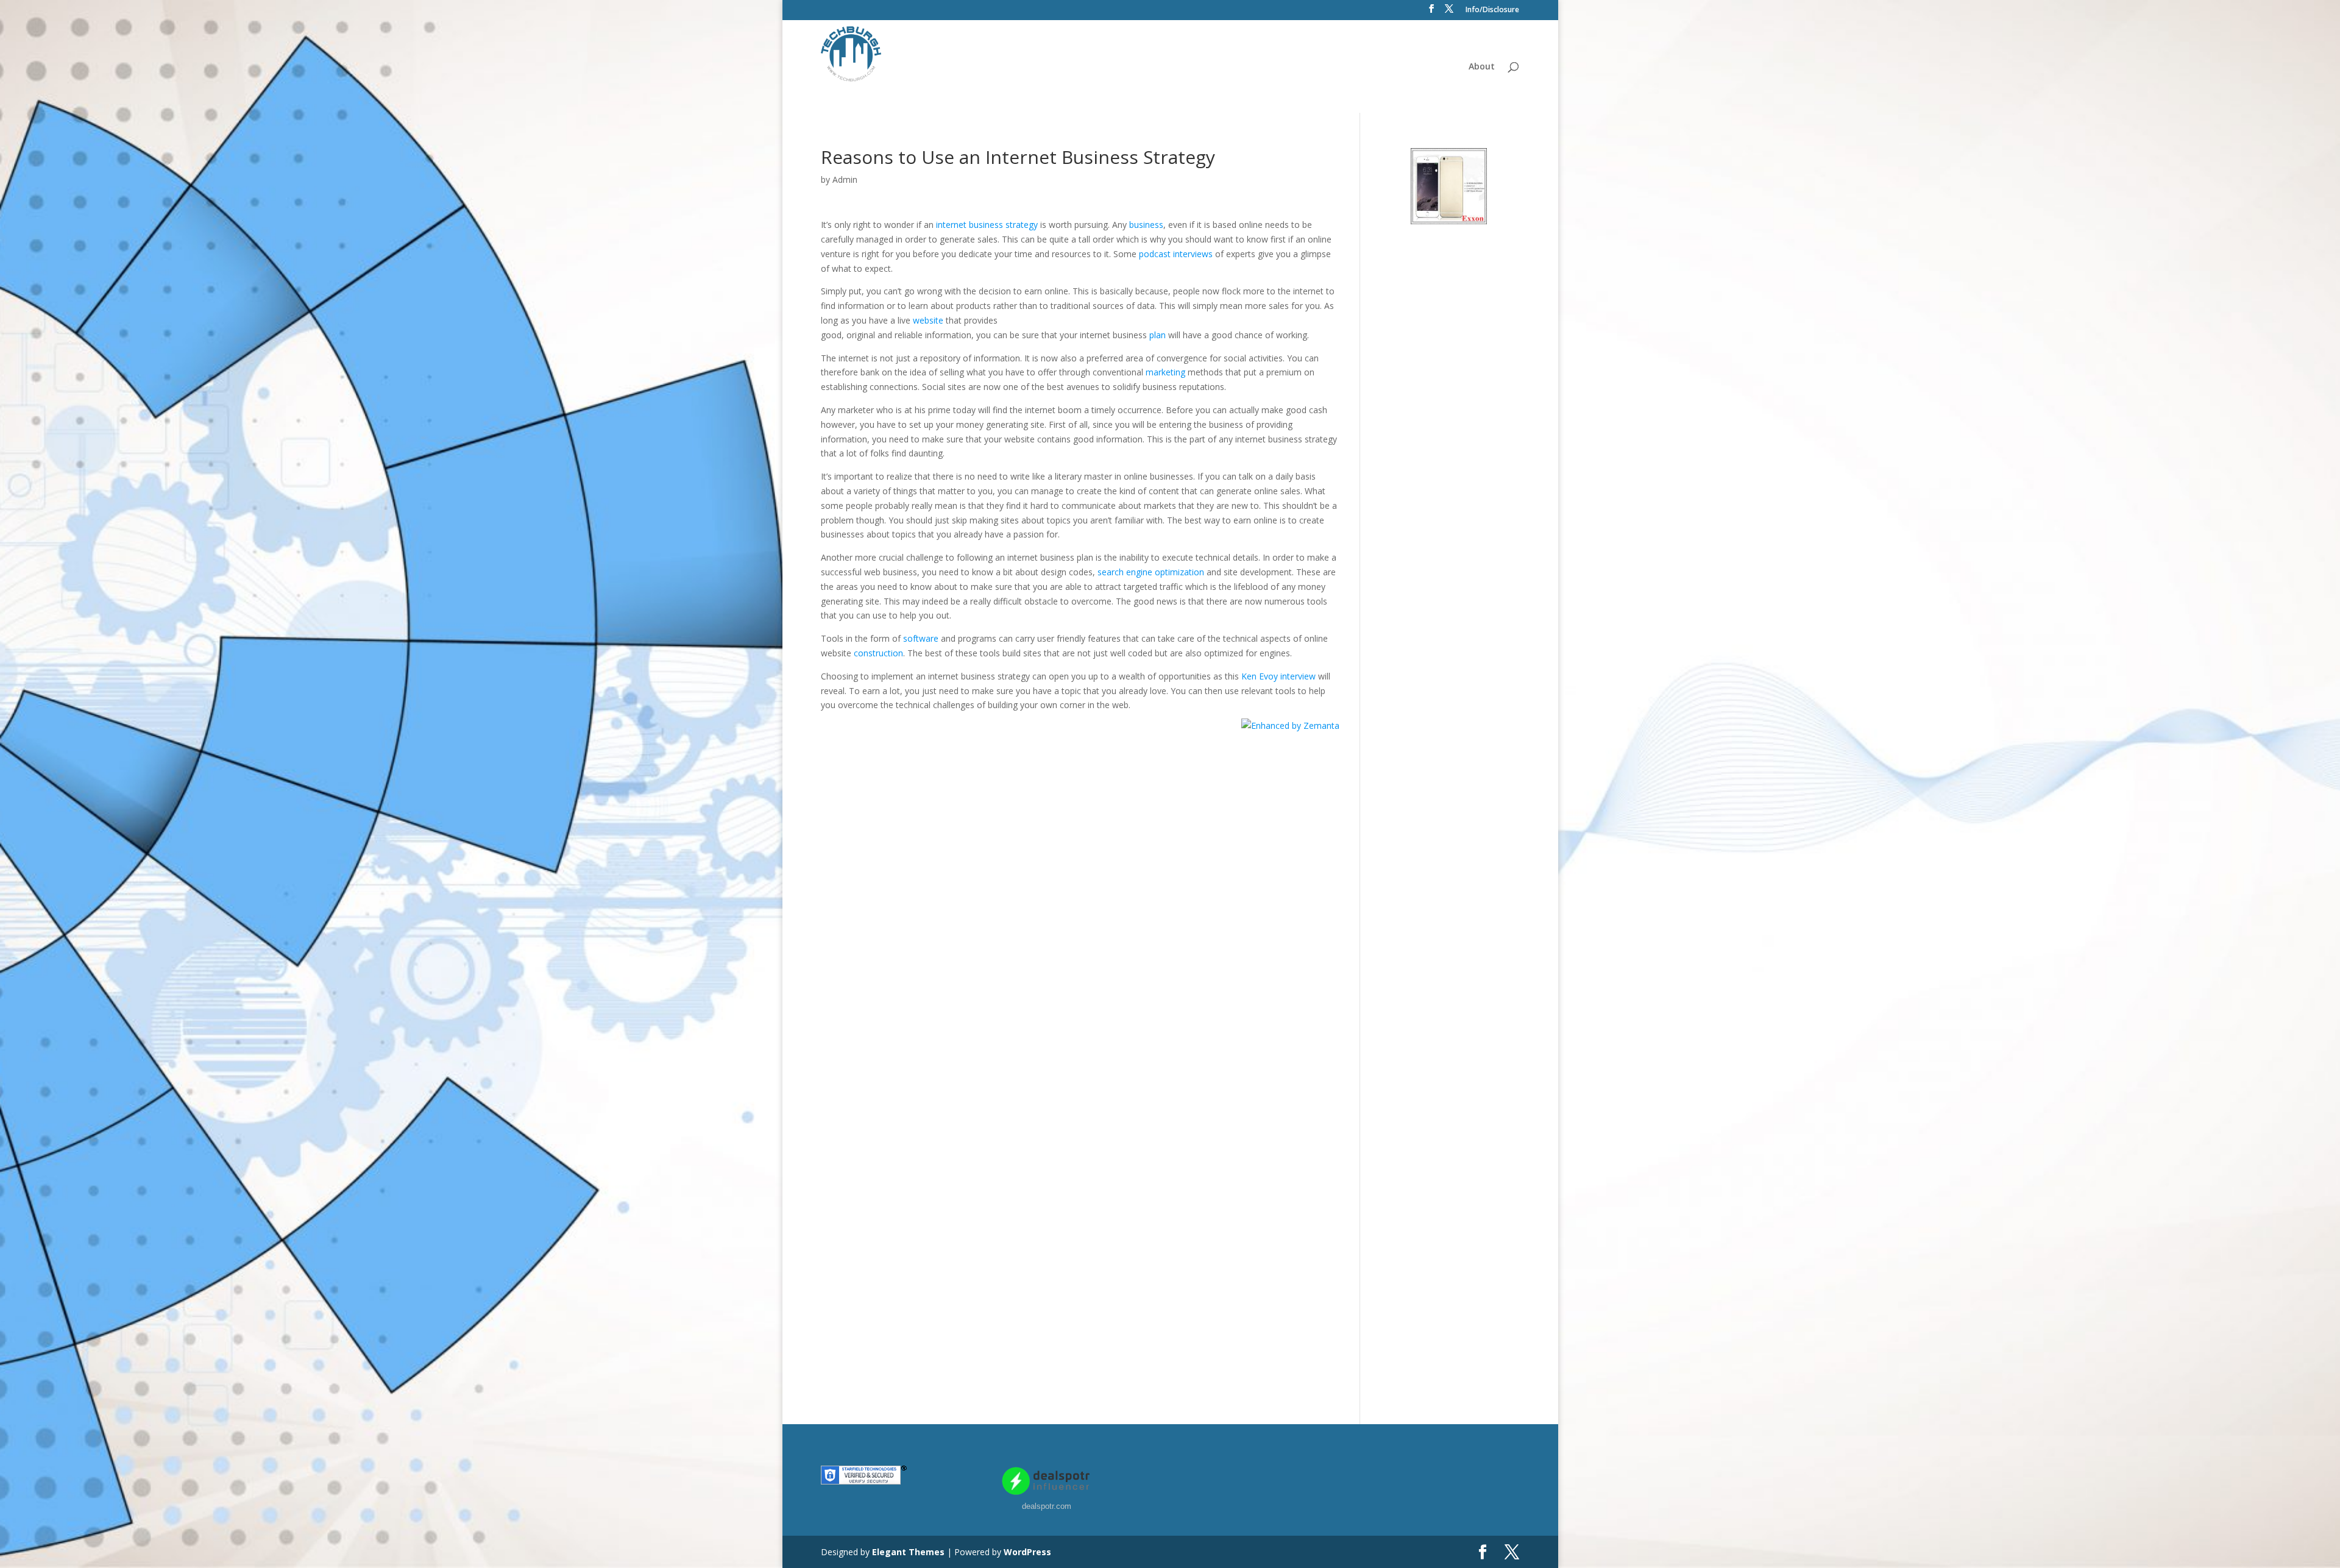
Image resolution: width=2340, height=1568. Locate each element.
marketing (1165, 372)
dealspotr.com (1047, 1506)
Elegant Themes (908, 1552)
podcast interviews (1176, 254)
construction (878, 653)
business (1146, 225)
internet (951, 225)
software (921, 638)
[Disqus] (1080, 885)
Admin (845, 179)
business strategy (1003, 225)
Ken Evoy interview (1278, 676)
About (1482, 67)
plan (1158, 335)
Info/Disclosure (1492, 10)
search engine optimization (1151, 572)
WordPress (1027, 1552)
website (928, 320)
